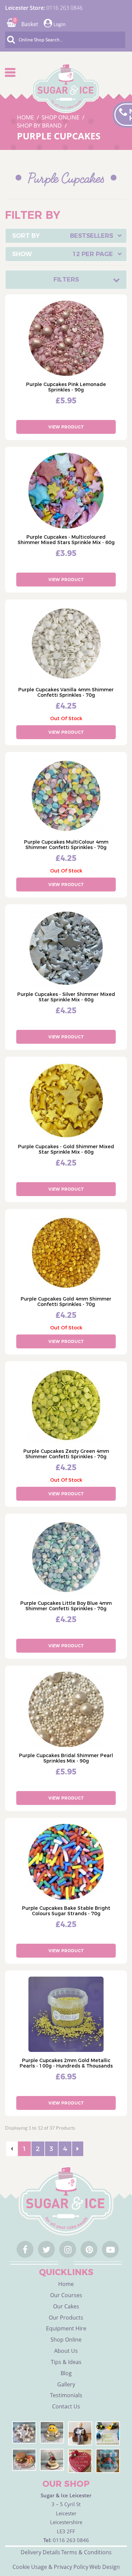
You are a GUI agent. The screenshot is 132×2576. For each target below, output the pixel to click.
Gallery (66, 2384)
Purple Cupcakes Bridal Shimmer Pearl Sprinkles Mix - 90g (66, 1758)
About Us (66, 2351)
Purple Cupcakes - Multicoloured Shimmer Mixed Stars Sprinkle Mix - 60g (66, 540)
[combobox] (66, 236)
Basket (26, 24)
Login (59, 24)
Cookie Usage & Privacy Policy (50, 2567)
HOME (26, 117)
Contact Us (66, 2406)
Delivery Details (40, 2552)
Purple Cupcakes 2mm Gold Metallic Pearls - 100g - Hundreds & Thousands (66, 2063)
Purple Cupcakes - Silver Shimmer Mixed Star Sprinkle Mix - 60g (66, 997)
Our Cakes (66, 2306)
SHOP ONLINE (61, 117)
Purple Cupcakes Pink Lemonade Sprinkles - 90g (66, 387)
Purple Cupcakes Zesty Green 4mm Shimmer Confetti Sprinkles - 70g (66, 1454)
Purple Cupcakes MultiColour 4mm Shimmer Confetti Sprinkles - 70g (66, 845)
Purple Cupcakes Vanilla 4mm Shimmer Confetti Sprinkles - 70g (66, 692)
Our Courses (66, 2295)
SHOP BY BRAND (40, 125)
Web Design (105, 2567)
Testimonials (66, 2395)
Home (66, 2284)
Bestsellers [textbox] (92, 236)
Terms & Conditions (86, 2552)
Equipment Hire (66, 2328)
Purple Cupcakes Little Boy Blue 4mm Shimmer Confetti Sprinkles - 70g (66, 1606)
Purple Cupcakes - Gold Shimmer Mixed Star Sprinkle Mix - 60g (66, 1149)
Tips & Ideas (66, 2362)
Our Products (66, 2318)
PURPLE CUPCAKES (59, 136)
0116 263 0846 (64, 8)
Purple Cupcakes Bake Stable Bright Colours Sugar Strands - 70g (66, 1911)
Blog (66, 2373)
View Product (66, 427)
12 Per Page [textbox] (93, 254)
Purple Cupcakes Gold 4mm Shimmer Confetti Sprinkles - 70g (66, 1302)
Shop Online (66, 2340)
